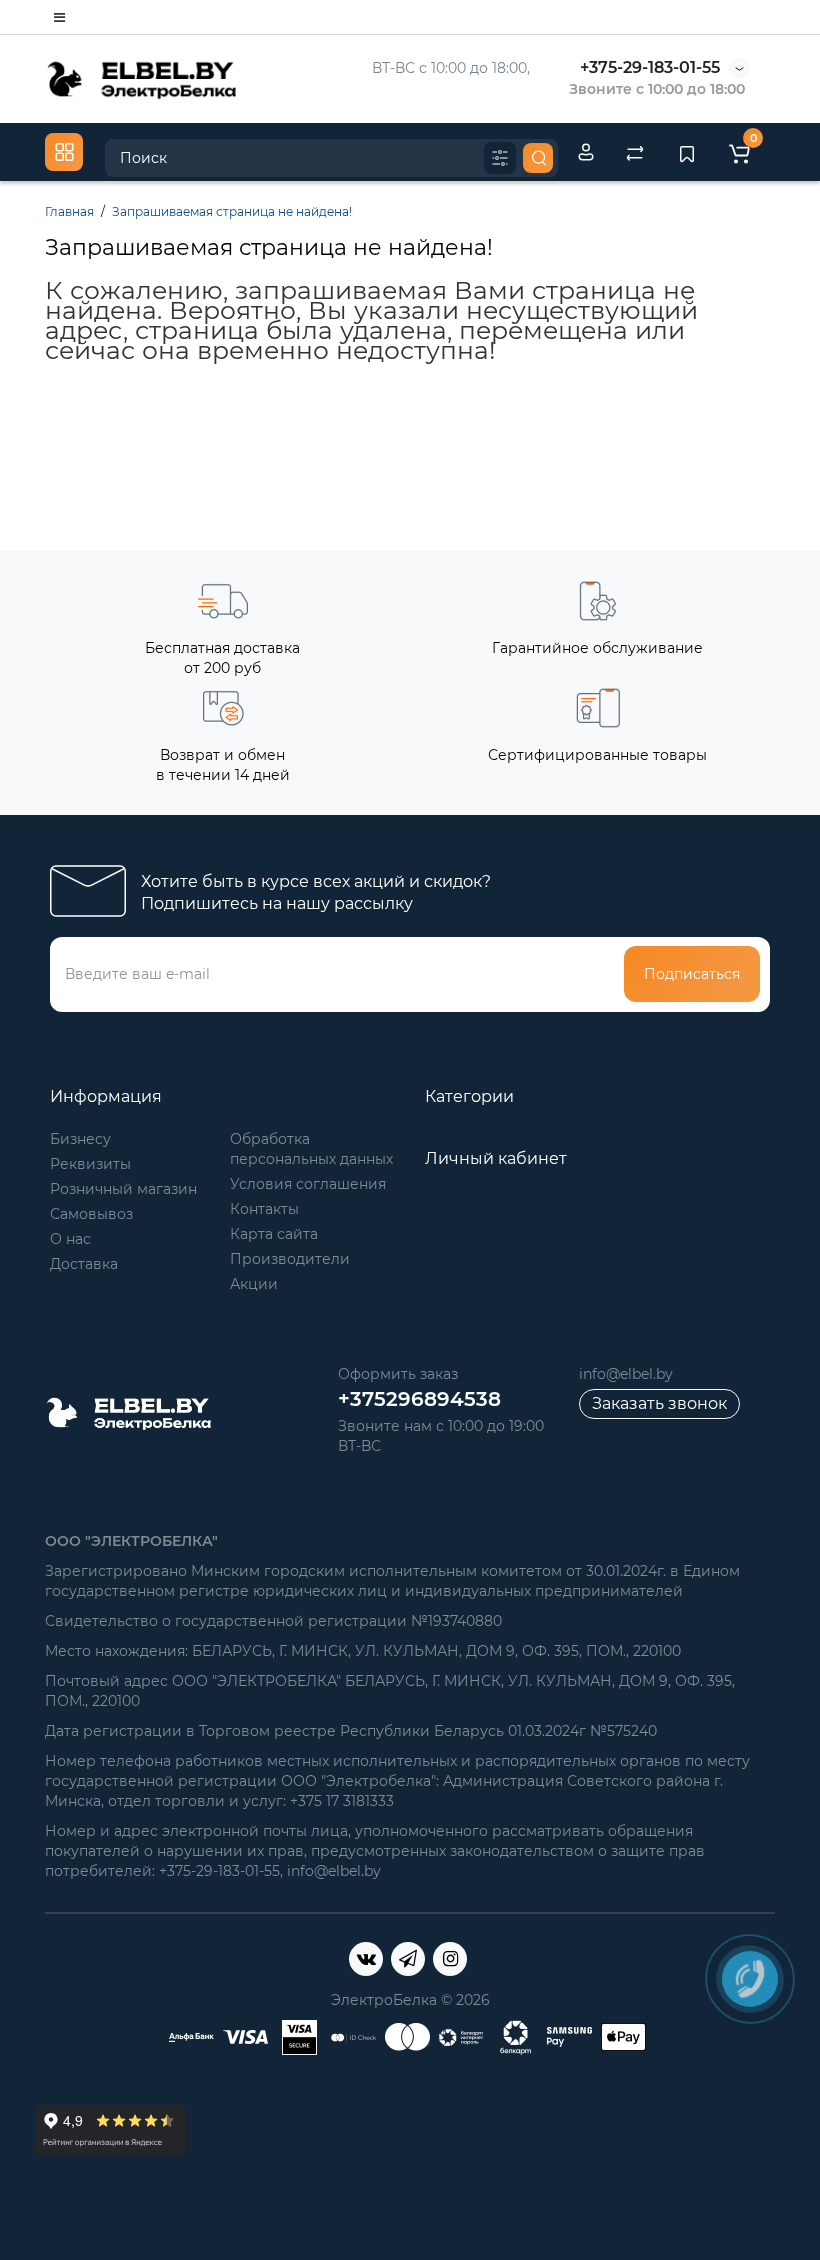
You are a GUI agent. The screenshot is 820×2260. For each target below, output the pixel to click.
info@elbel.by (626, 1374)
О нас (70, 1239)
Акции (254, 1284)
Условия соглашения (308, 1184)
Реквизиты (90, 1164)
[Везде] (500, 158)
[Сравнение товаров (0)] (635, 152)
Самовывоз (91, 1214)
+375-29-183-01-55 (650, 67)
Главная (69, 211)
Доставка (84, 1264)
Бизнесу (80, 1139)
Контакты (264, 1209)
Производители (290, 1259)
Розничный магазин (123, 1189)
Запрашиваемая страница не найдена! (232, 211)
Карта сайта (274, 1234)
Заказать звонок (659, 1403)
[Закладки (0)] (687, 152)
